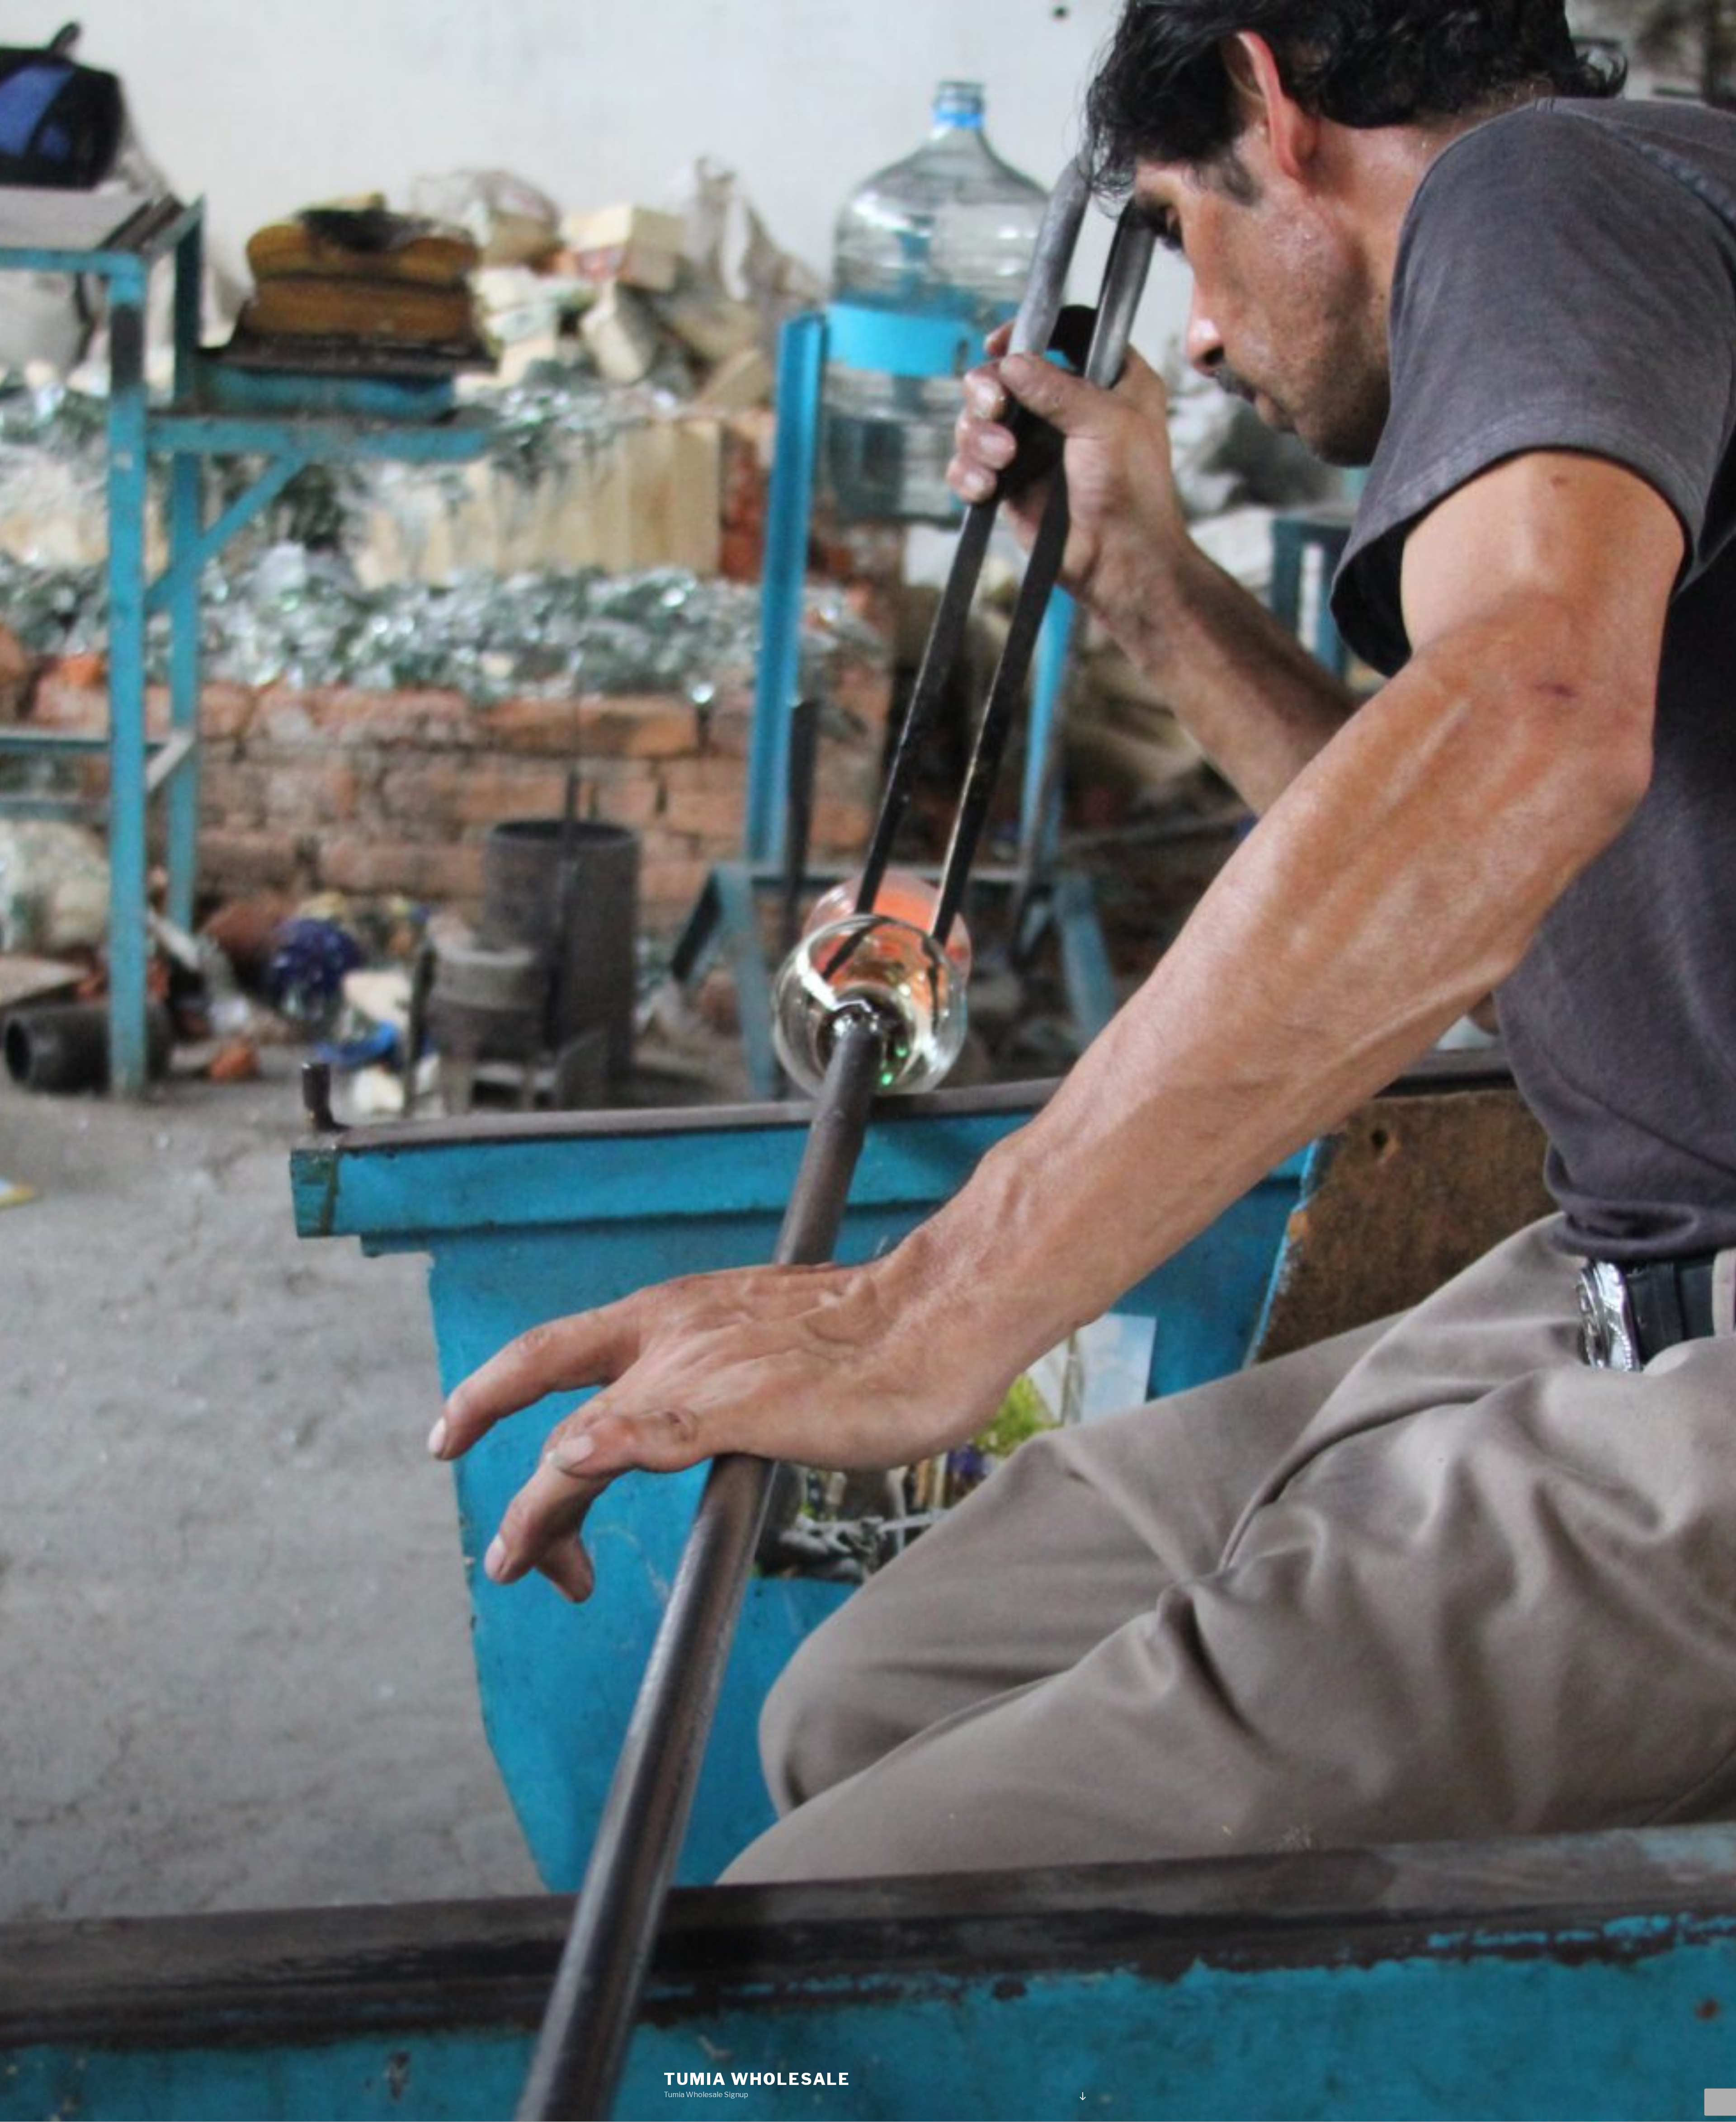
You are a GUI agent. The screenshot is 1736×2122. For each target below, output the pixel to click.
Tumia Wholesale (757, 2079)
